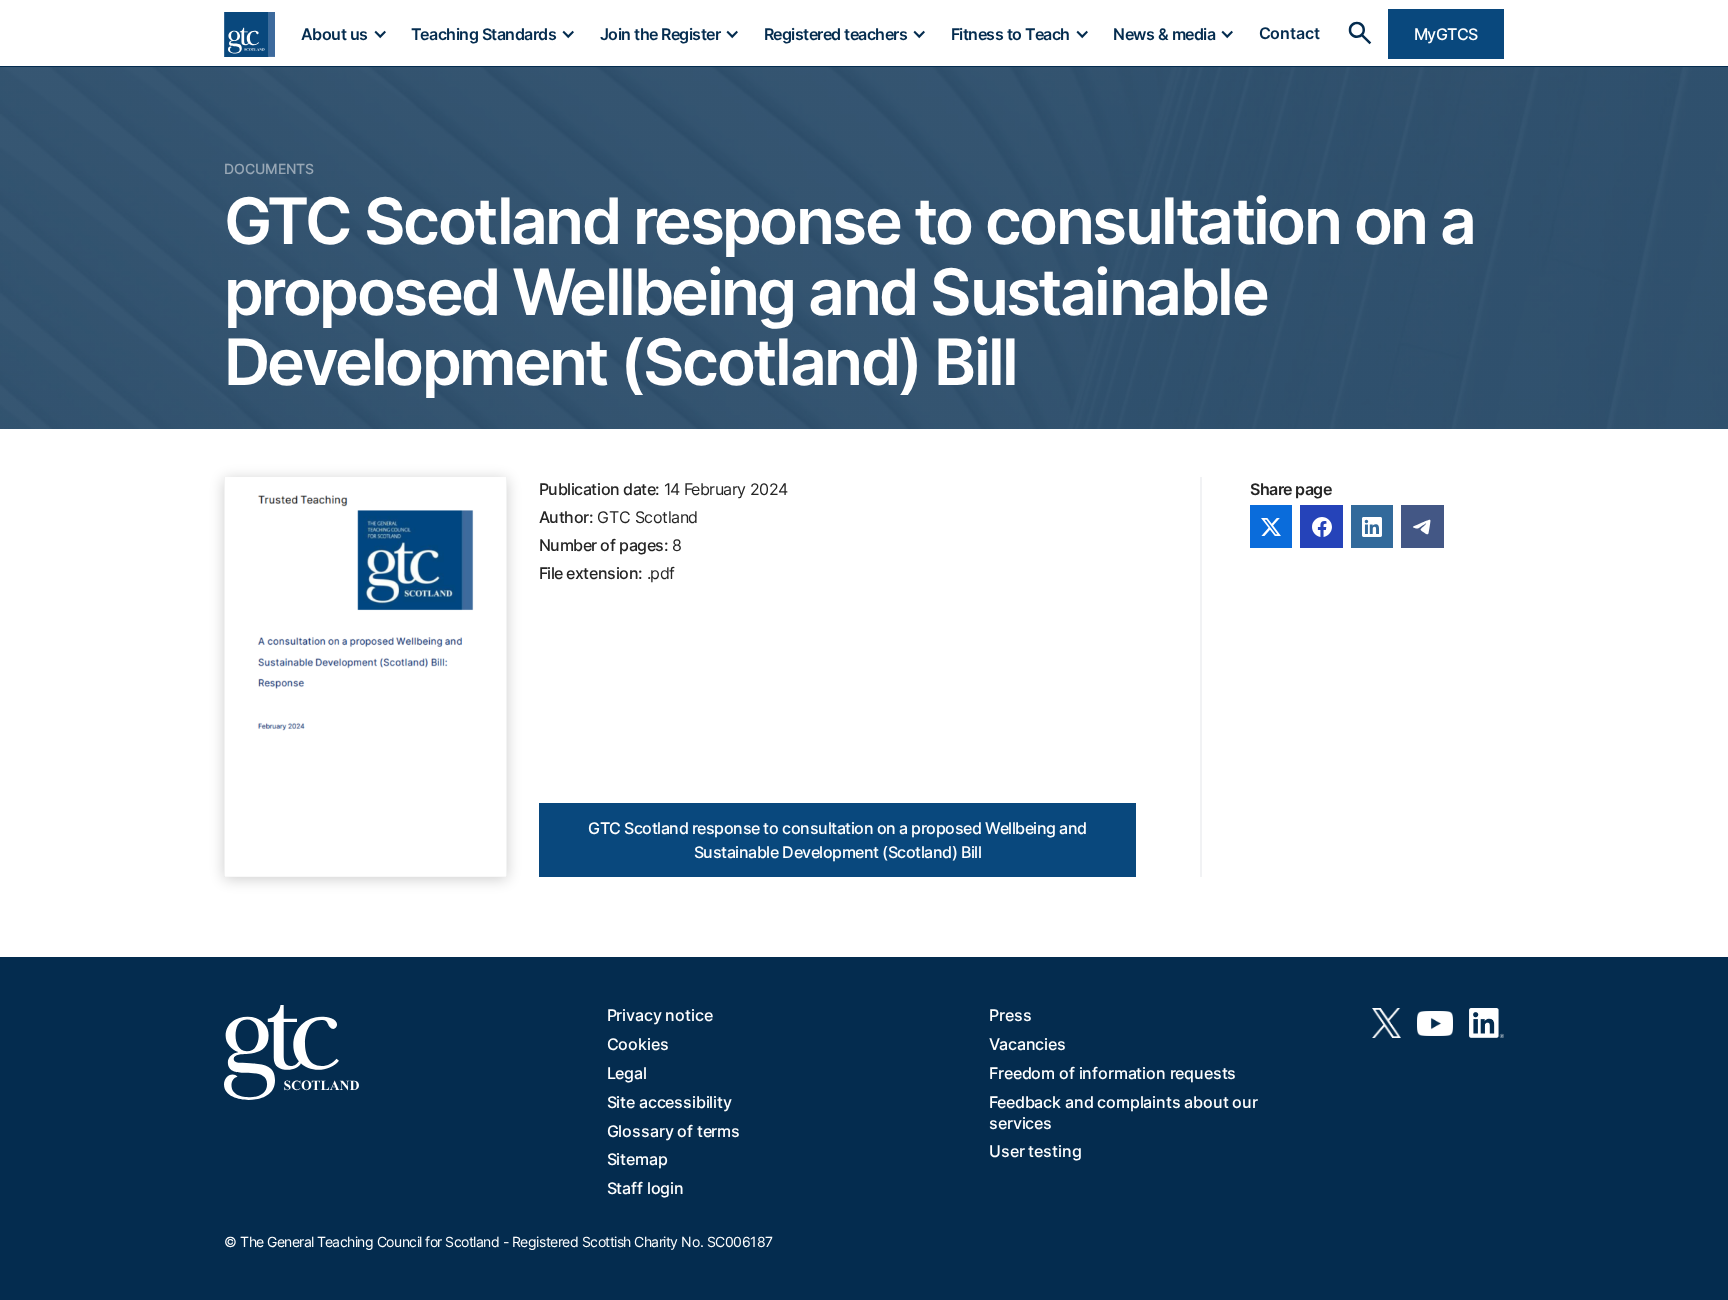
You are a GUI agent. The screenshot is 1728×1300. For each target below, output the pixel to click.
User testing (1035, 1151)
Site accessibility (669, 1102)
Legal (627, 1073)
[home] (249, 34)
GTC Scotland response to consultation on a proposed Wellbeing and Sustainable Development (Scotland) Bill (837, 840)
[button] (343, 34)
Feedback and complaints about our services (1123, 1112)
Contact (1289, 34)
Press (1010, 1015)
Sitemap (637, 1159)
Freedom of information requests (1112, 1073)
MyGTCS (1446, 34)
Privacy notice (660, 1015)
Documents (269, 168)
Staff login (645, 1188)
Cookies (638, 1044)
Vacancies (1027, 1044)
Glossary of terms (673, 1131)
